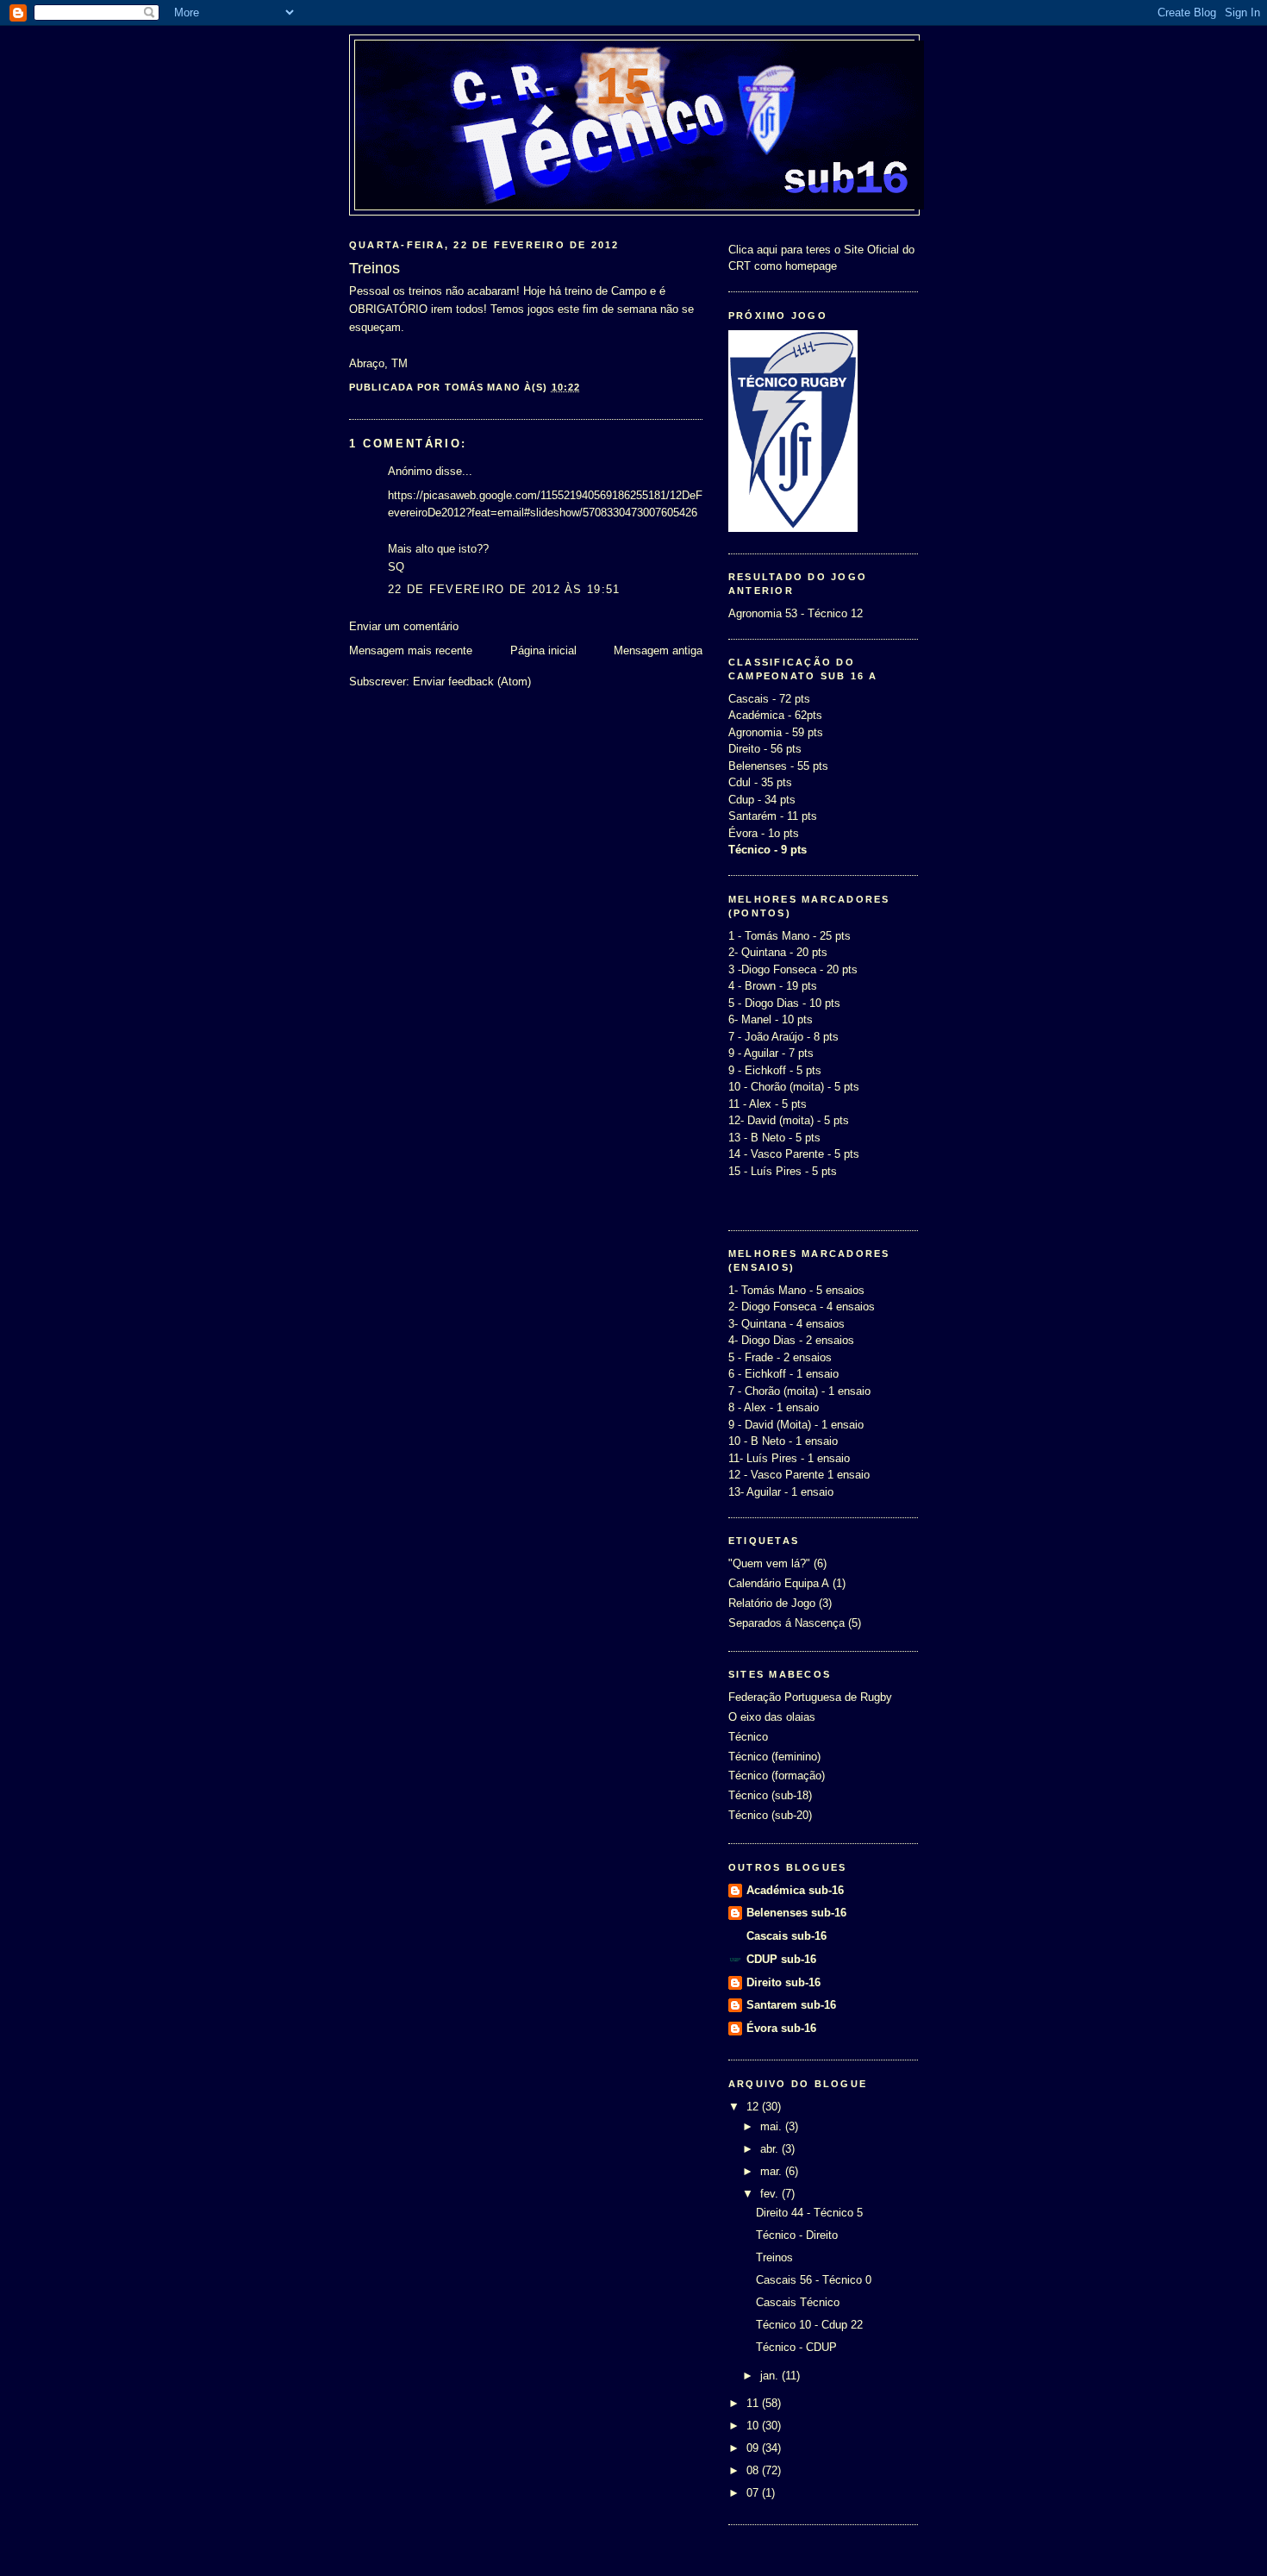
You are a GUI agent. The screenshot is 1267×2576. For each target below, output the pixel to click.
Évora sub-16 (781, 2028)
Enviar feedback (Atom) (472, 682)
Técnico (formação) (777, 1776)
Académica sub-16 (795, 1890)
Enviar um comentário (404, 626)
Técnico (748, 1737)
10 (754, 2426)
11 (754, 2403)
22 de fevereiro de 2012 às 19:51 (504, 589)
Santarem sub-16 (791, 2005)
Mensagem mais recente (411, 650)
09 (754, 2448)
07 (754, 2493)
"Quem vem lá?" (769, 1563)
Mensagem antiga (658, 650)
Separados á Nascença (786, 1623)
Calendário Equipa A (779, 1583)
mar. (773, 2171)
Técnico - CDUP (796, 2347)
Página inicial (543, 650)
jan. (771, 2376)
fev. (771, 2194)
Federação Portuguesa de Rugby (810, 1697)
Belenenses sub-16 (796, 1913)
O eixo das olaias (772, 1717)
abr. (771, 2149)
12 (754, 2107)
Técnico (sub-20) (770, 1815)
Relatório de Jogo (772, 1603)
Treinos (774, 2257)
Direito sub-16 (783, 1982)
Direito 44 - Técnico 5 (809, 2213)
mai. (773, 2126)
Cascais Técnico (798, 2302)
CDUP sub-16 (781, 1959)
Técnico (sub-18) (770, 1795)
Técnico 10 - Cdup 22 (809, 2325)
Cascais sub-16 (786, 1936)
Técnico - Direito (797, 2235)
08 (754, 2470)
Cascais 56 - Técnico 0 (814, 2280)
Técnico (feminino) (774, 1757)
